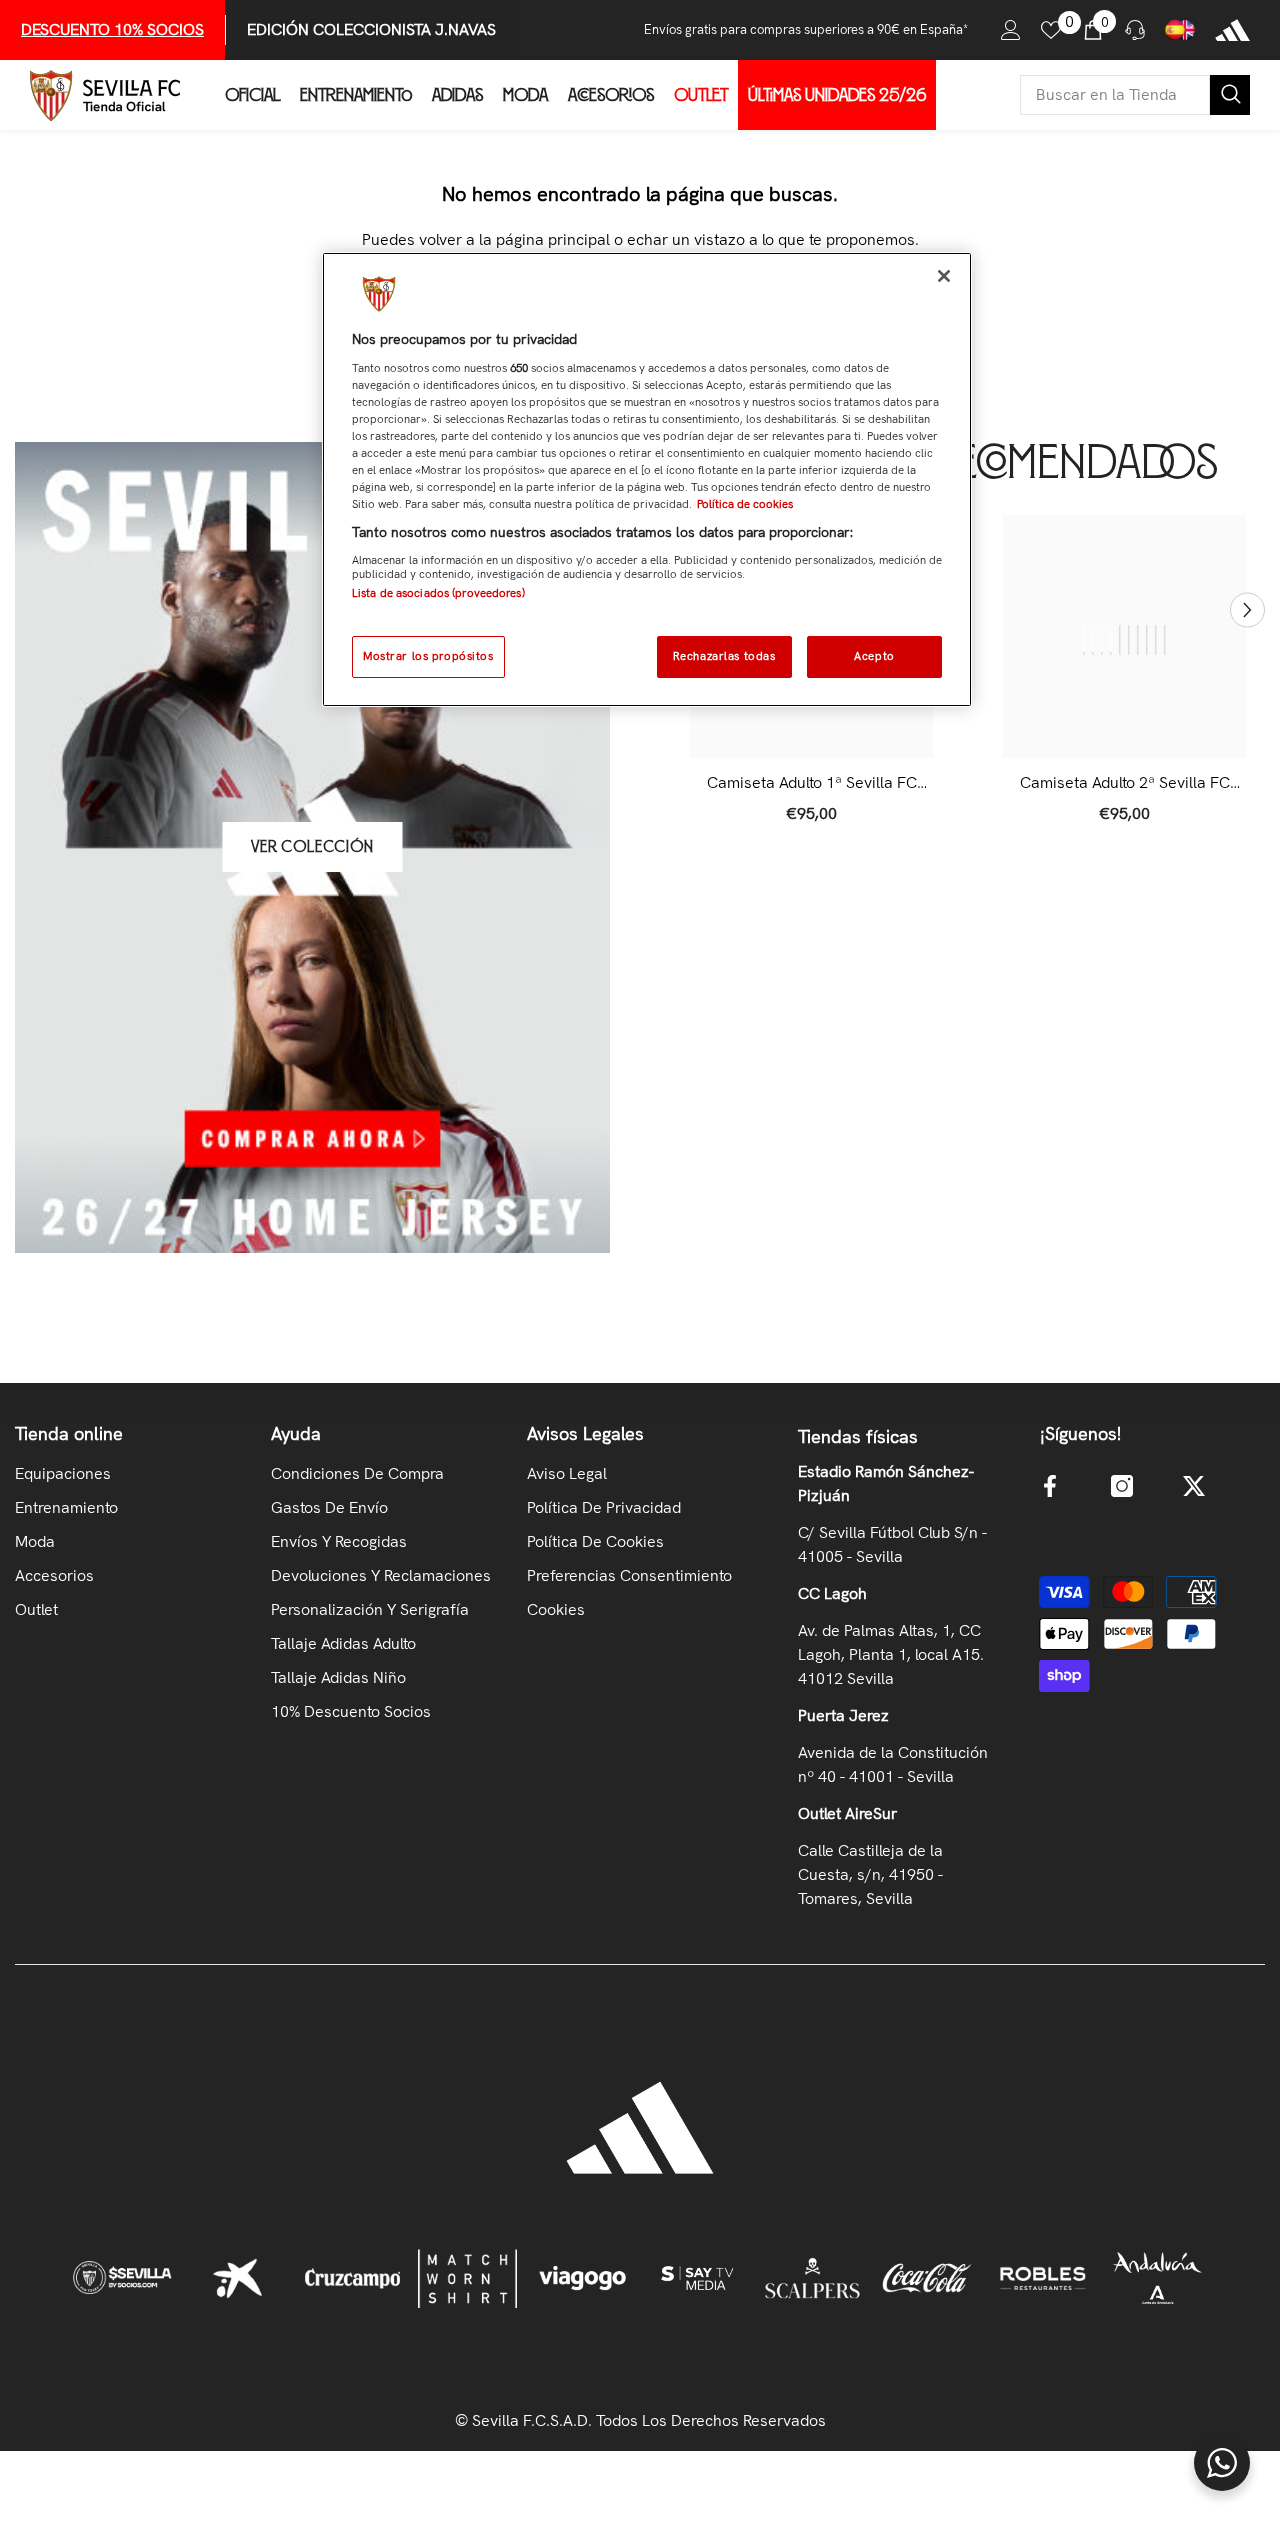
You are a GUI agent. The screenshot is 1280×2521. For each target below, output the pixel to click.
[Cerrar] (944, 276)
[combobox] (1115, 95)
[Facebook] (1050, 1486)
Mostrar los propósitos (428, 656)
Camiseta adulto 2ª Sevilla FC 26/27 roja (1125, 783)
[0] (1051, 30)
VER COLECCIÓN (312, 847)
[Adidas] (1232, 30)
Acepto (874, 656)
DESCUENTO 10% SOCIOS (112, 29)
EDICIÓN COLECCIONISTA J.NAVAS (371, 29)
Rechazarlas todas (724, 656)
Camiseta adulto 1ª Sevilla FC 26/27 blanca (812, 783)
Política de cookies (745, 504)
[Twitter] (1194, 1486)
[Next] (1247, 609)
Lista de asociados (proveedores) (438, 593)
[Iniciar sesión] (1011, 30)
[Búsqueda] (1135, 95)
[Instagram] (1122, 1486)
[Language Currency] (1180, 30)
